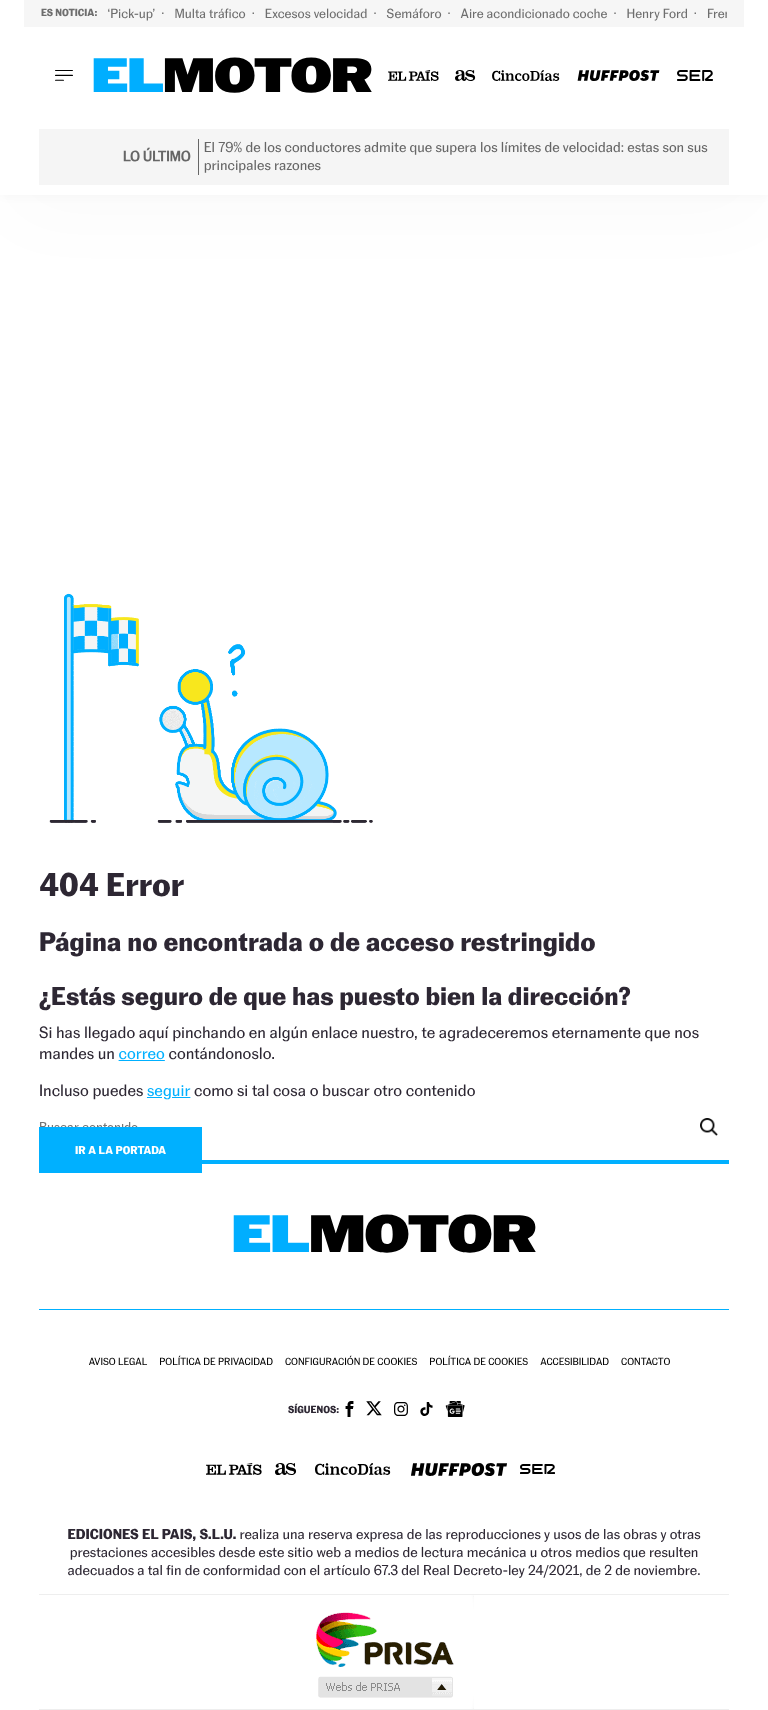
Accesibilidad (574, 1362)
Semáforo (416, 13)
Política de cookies (478, 1362)
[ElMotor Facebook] (349, 1411)
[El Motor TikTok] (426, 1411)
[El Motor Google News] (455, 1411)
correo (142, 1053)
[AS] (465, 76)
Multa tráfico (211, 13)
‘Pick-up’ (132, 13)
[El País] (413, 76)
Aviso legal (118, 1362)
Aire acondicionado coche (536, 13)
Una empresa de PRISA (384, 1638)
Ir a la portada (120, 1150)
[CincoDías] (526, 76)
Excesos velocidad (318, 13)
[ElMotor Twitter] (374, 1410)
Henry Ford (659, 13)
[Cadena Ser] (695, 76)
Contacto (645, 1362)
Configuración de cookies (351, 1362)
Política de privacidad (216, 1362)
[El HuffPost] (618, 76)
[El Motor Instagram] (401, 1411)
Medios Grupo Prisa (384, 1687)
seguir (168, 1090)
